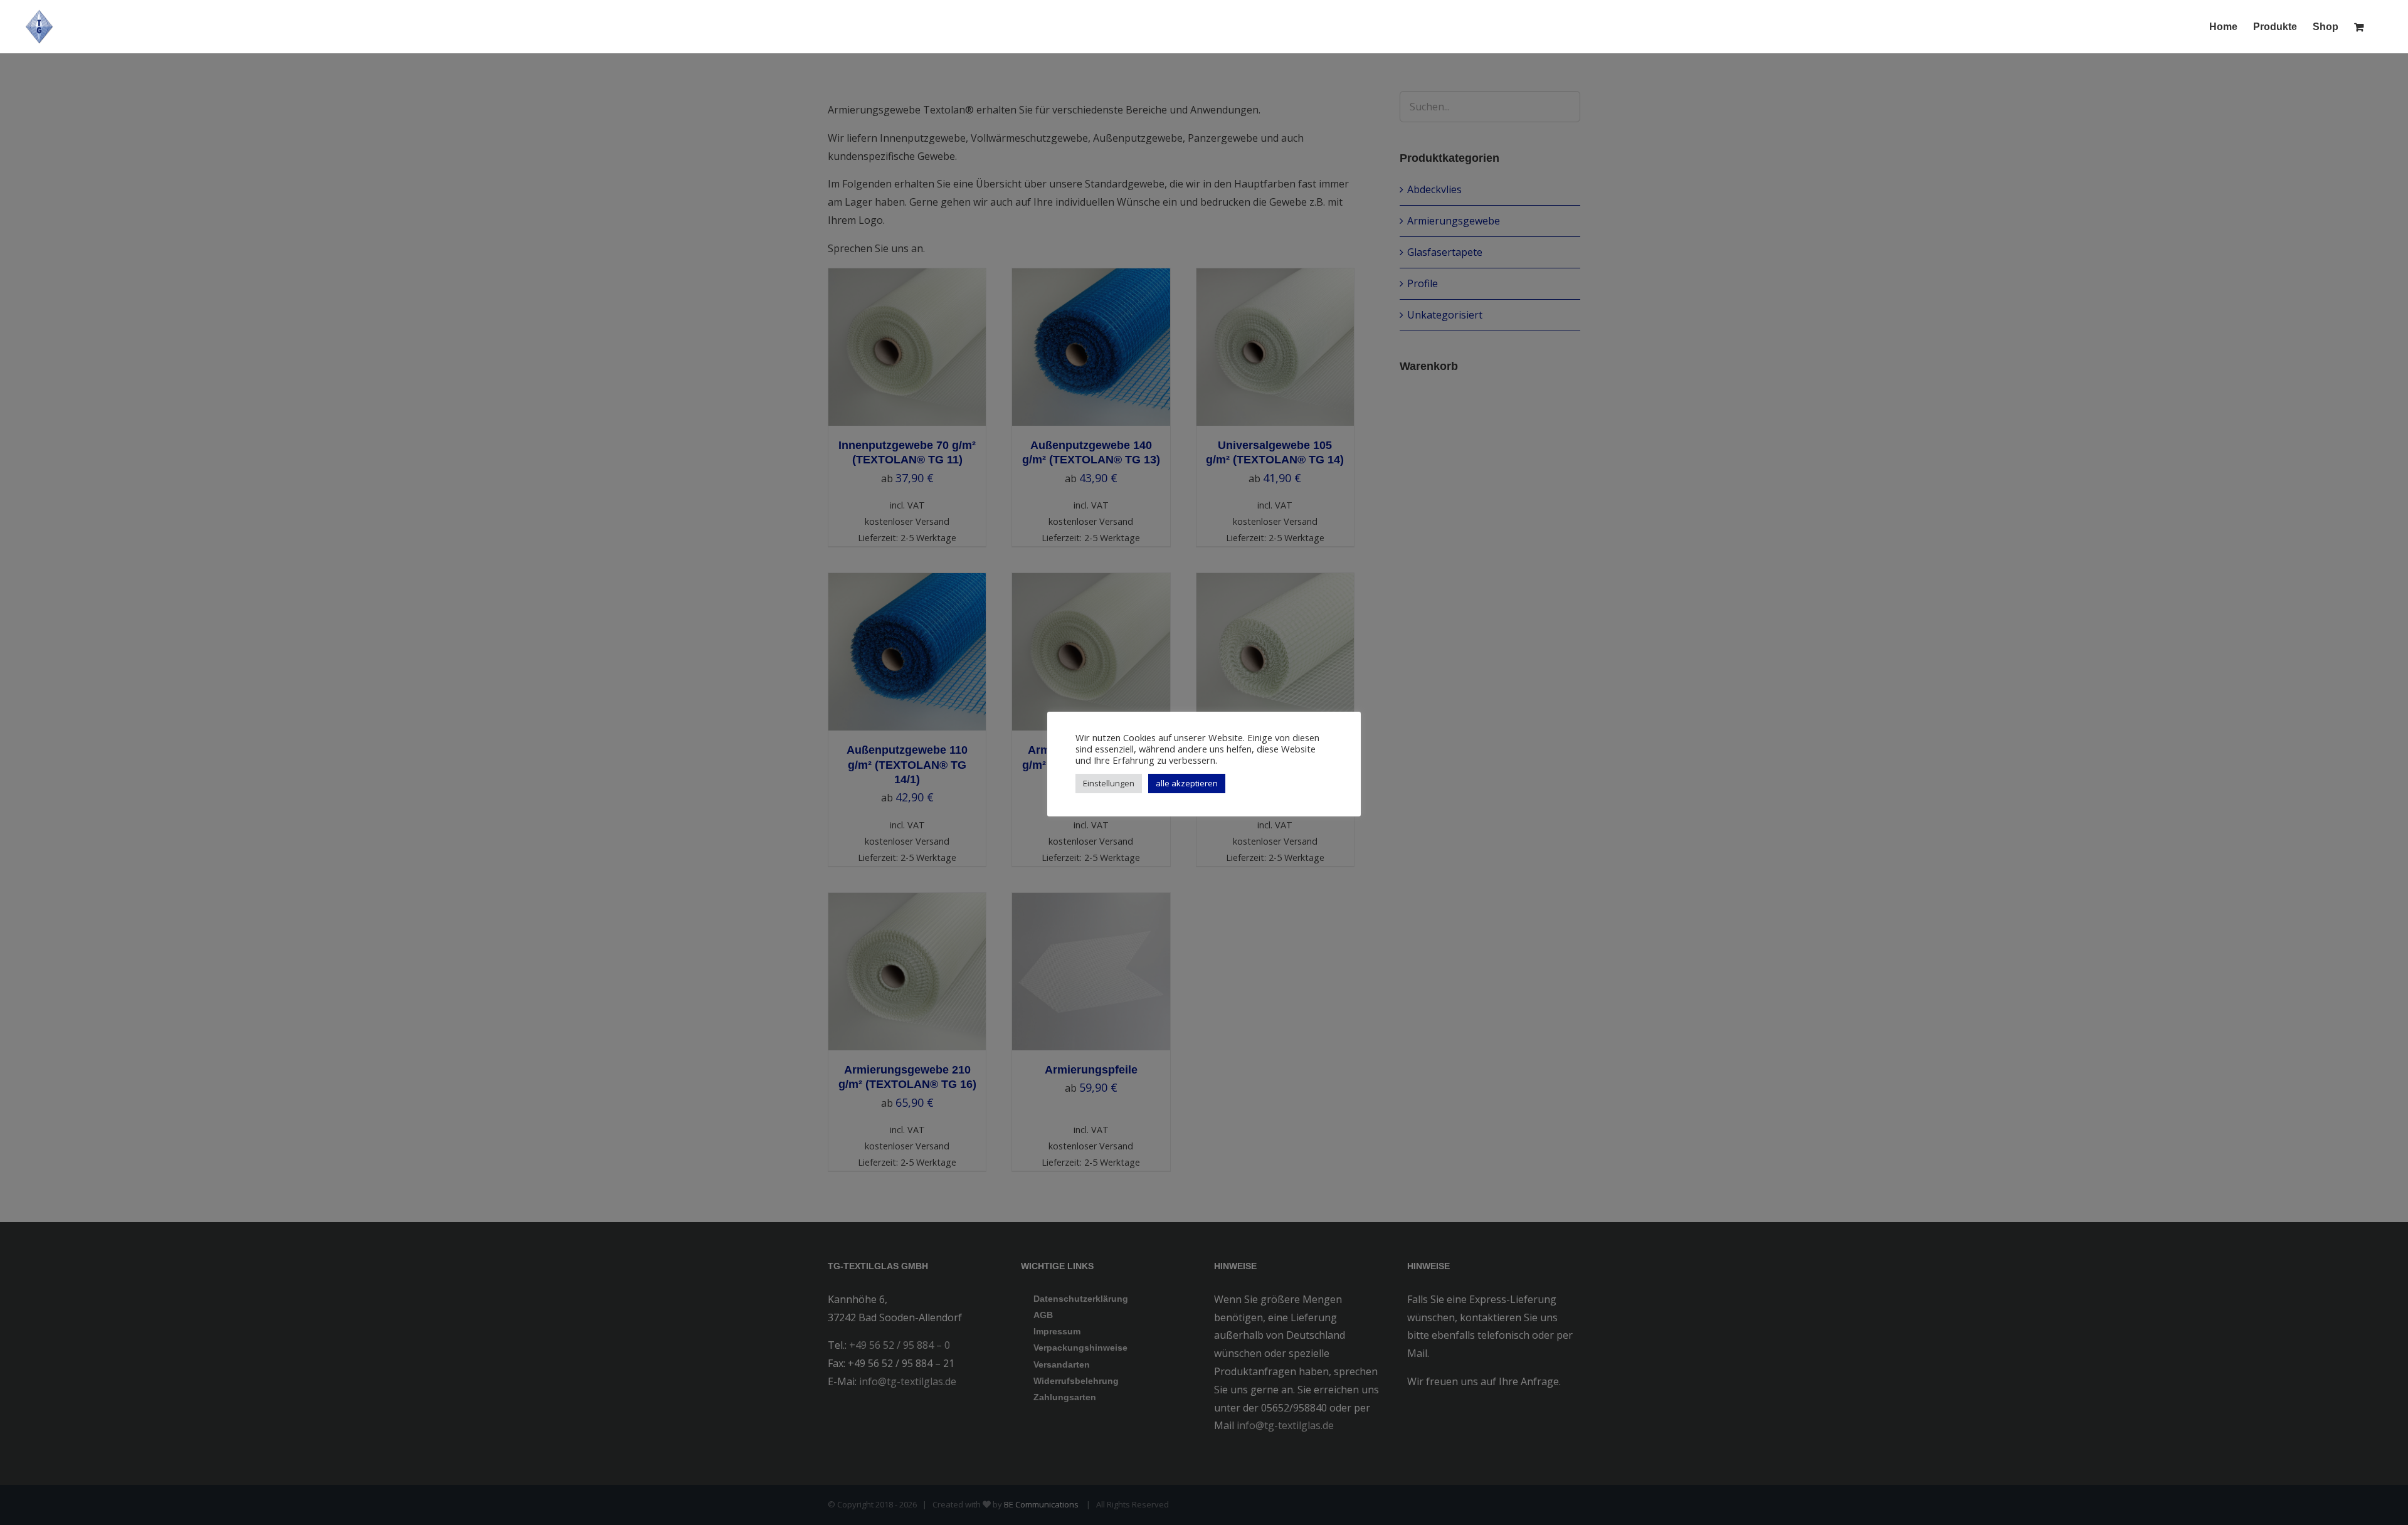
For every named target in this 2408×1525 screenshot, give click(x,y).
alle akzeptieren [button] (1187, 783)
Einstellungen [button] (1109, 783)
